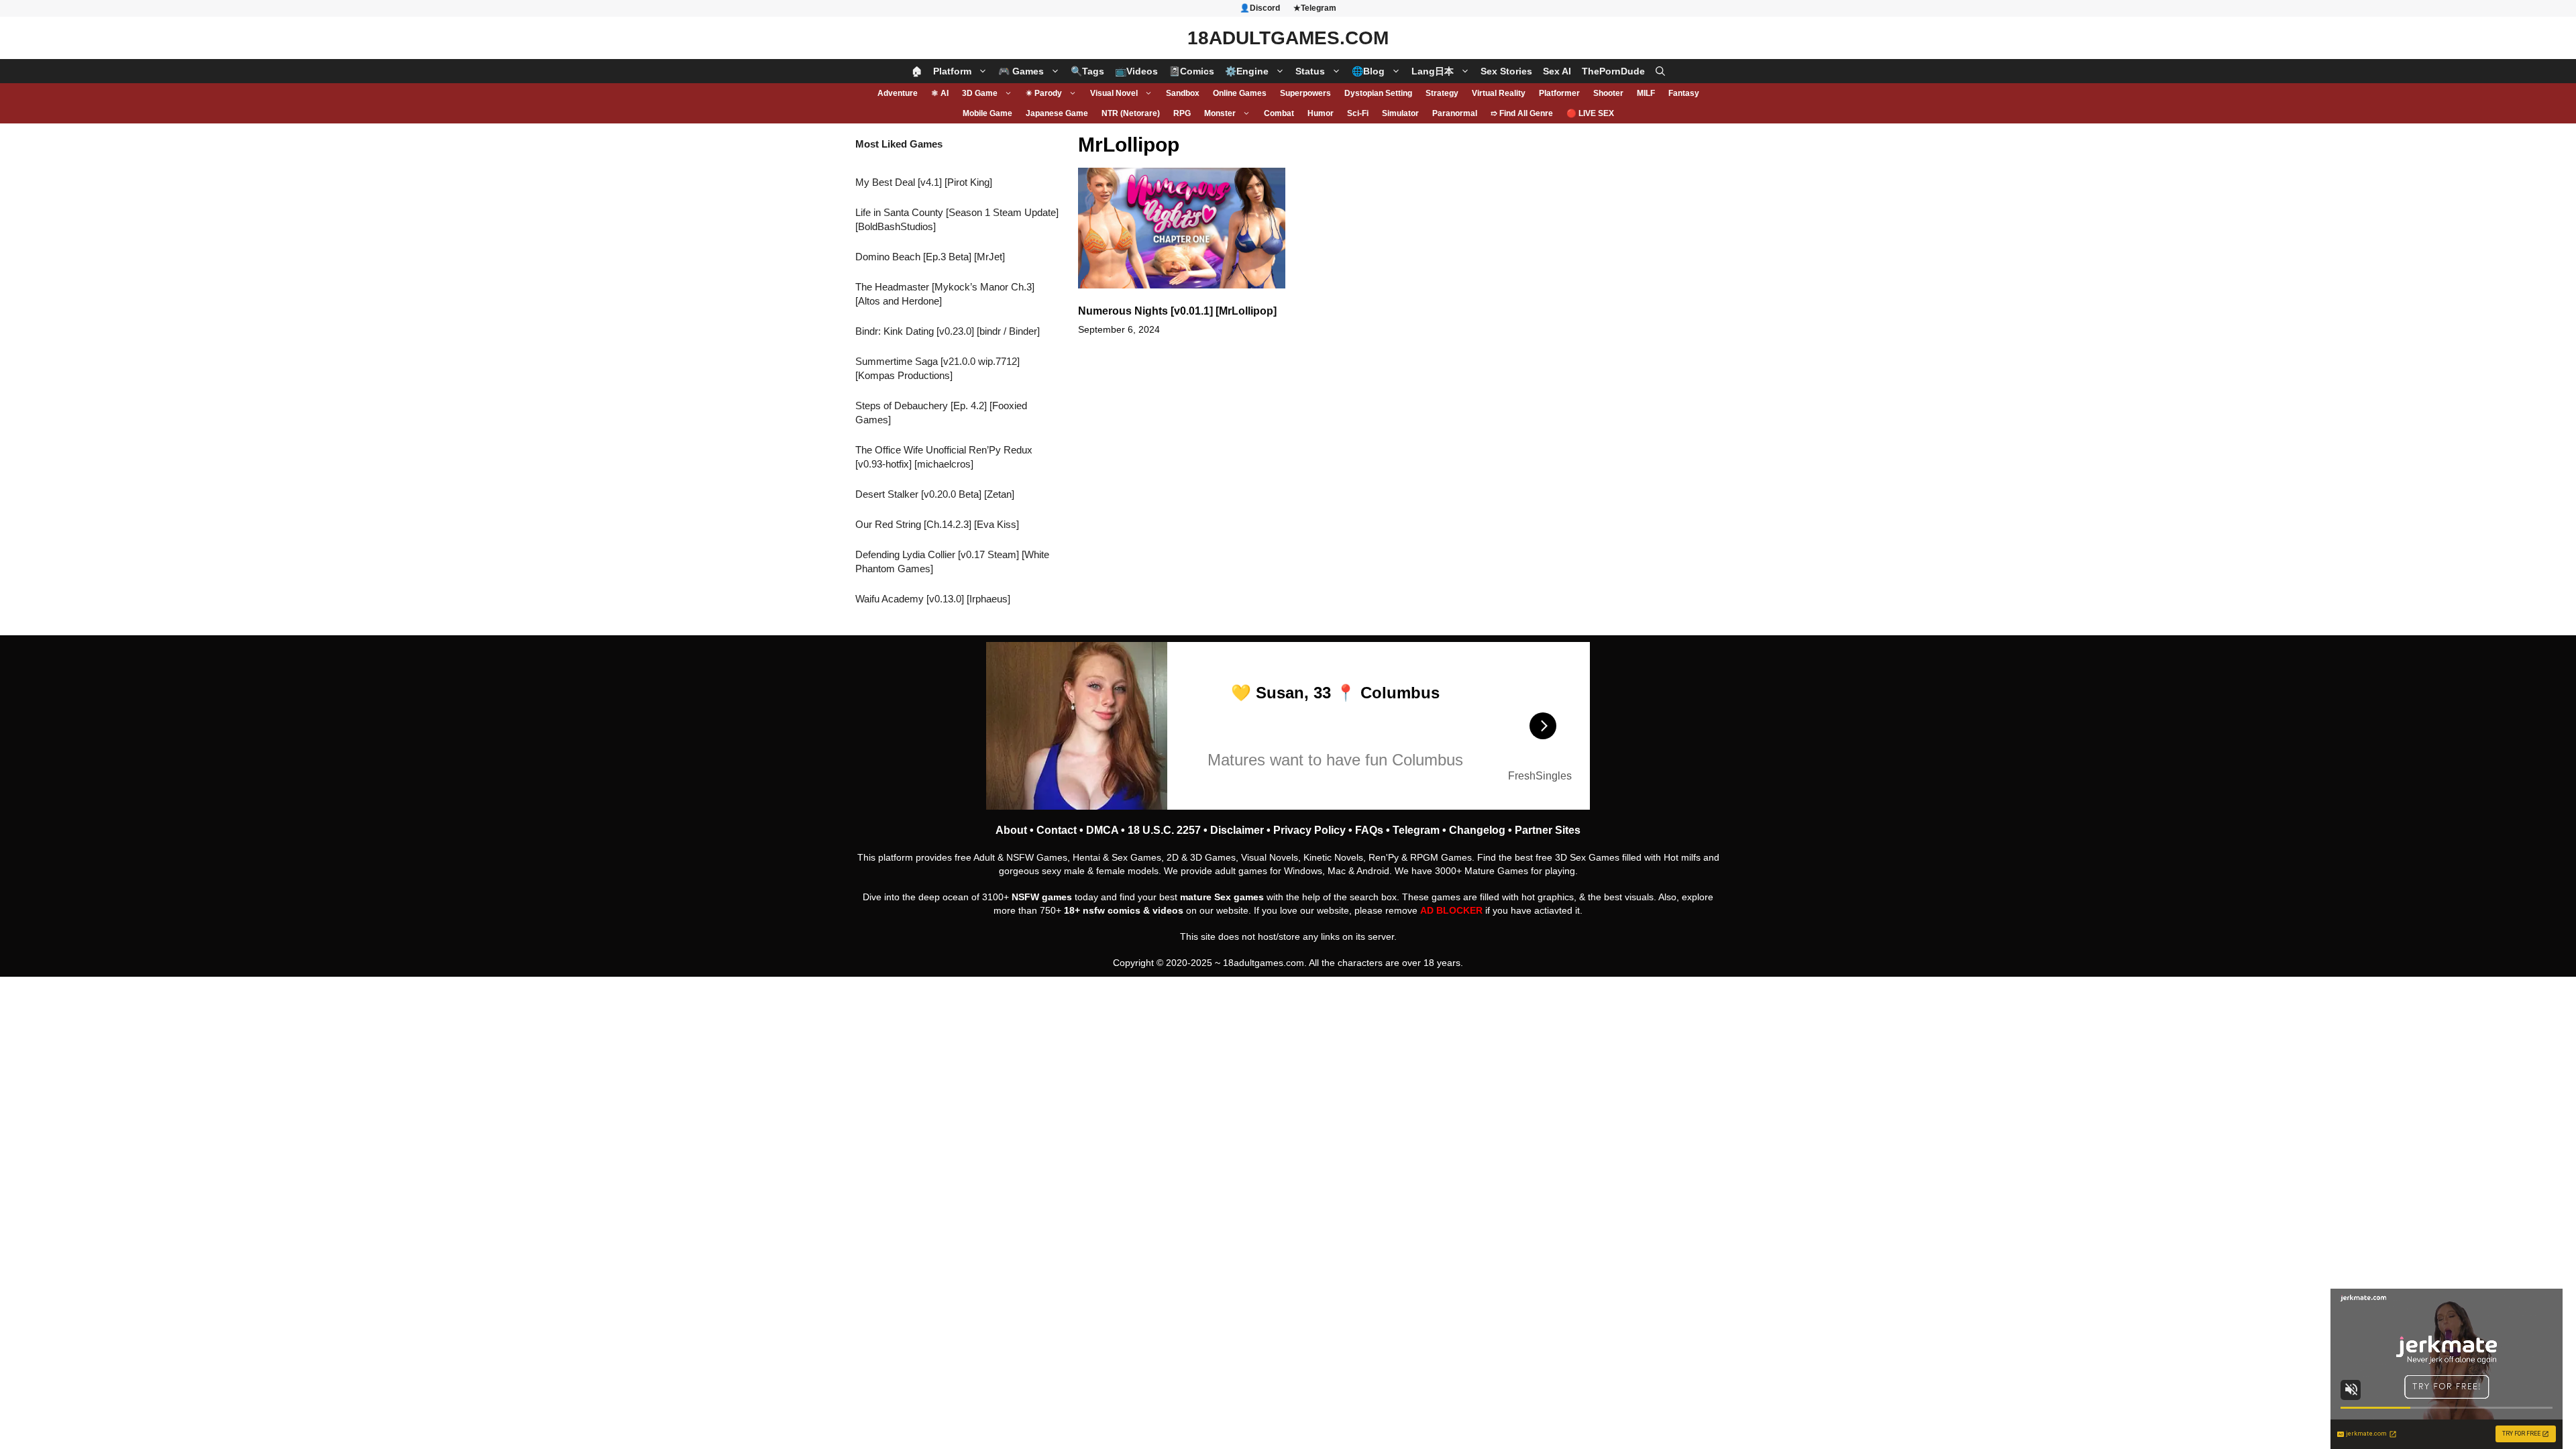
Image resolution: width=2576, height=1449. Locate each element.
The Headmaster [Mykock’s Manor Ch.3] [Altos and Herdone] (945, 294)
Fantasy (1684, 93)
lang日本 (1433, 71)
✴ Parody (1044, 93)
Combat (1279, 113)
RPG (1182, 113)
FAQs (1369, 830)
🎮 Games (1021, 71)
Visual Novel (1114, 93)
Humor (1321, 113)
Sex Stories (1506, 71)
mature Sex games (1222, 897)
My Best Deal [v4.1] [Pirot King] (924, 182)
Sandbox (1183, 93)
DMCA (1102, 830)
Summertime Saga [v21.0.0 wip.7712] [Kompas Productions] (937, 368)
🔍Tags (1087, 71)
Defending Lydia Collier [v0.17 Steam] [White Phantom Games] (952, 561)
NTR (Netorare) (1131, 113)
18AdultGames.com (1288, 38)
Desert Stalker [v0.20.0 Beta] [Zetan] (935, 494)
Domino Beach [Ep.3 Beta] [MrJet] (930, 257)
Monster (1220, 113)
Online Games (1240, 93)
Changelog (1477, 830)
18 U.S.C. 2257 (1164, 830)
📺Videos (1136, 71)
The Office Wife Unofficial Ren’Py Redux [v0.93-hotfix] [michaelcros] (944, 457)
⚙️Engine (1247, 71)
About (1011, 830)
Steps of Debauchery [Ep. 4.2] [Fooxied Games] (941, 413)
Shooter (1608, 93)
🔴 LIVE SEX (1590, 113)
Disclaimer (1237, 830)
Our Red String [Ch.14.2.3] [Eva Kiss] (937, 524)
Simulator (1400, 113)
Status (1310, 71)
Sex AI (1557, 71)
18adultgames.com (1264, 963)
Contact (1057, 830)
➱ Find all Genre (1522, 113)
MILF (1646, 93)
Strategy (1442, 93)
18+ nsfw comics (1102, 910)
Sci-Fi (1358, 113)
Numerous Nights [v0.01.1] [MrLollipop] (1177, 311)
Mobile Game (987, 113)
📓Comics (1191, 71)
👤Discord (1260, 8)
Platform (952, 71)
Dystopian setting (1378, 93)
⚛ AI (940, 93)
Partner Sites (1548, 830)
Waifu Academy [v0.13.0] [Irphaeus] (933, 599)
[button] (1660, 71)
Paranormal (1455, 113)
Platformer (1559, 93)
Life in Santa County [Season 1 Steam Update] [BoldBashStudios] (957, 219)
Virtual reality (1499, 93)
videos (1168, 910)
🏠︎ (917, 71)
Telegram (1416, 830)
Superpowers (1305, 93)
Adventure (898, 93)
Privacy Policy (1309, 830)
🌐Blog (1368, 71)
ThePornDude (1613, 71)
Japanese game (1057, 113)
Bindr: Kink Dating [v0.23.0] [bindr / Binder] (948, 331)
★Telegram (1315, 8)
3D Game (980, 93)
